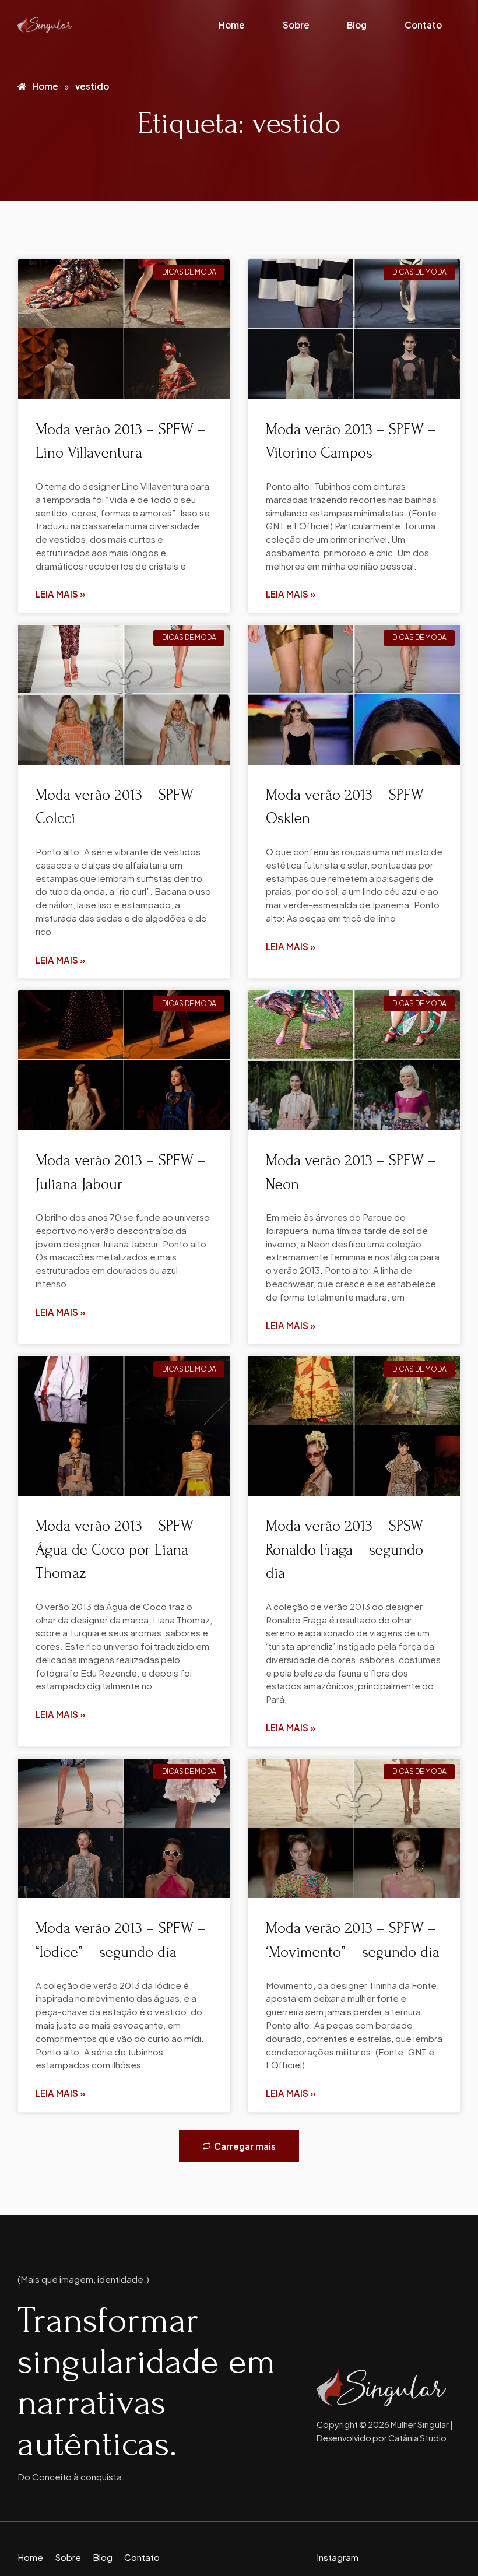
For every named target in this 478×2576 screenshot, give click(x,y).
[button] (239, 2146)
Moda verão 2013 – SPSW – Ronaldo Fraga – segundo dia (351, 1550)
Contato (423, 25)
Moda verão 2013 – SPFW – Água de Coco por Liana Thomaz (121, 1550)
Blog (357, 25)
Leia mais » (61, 594)
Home (232, 25)
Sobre (296, 25)
